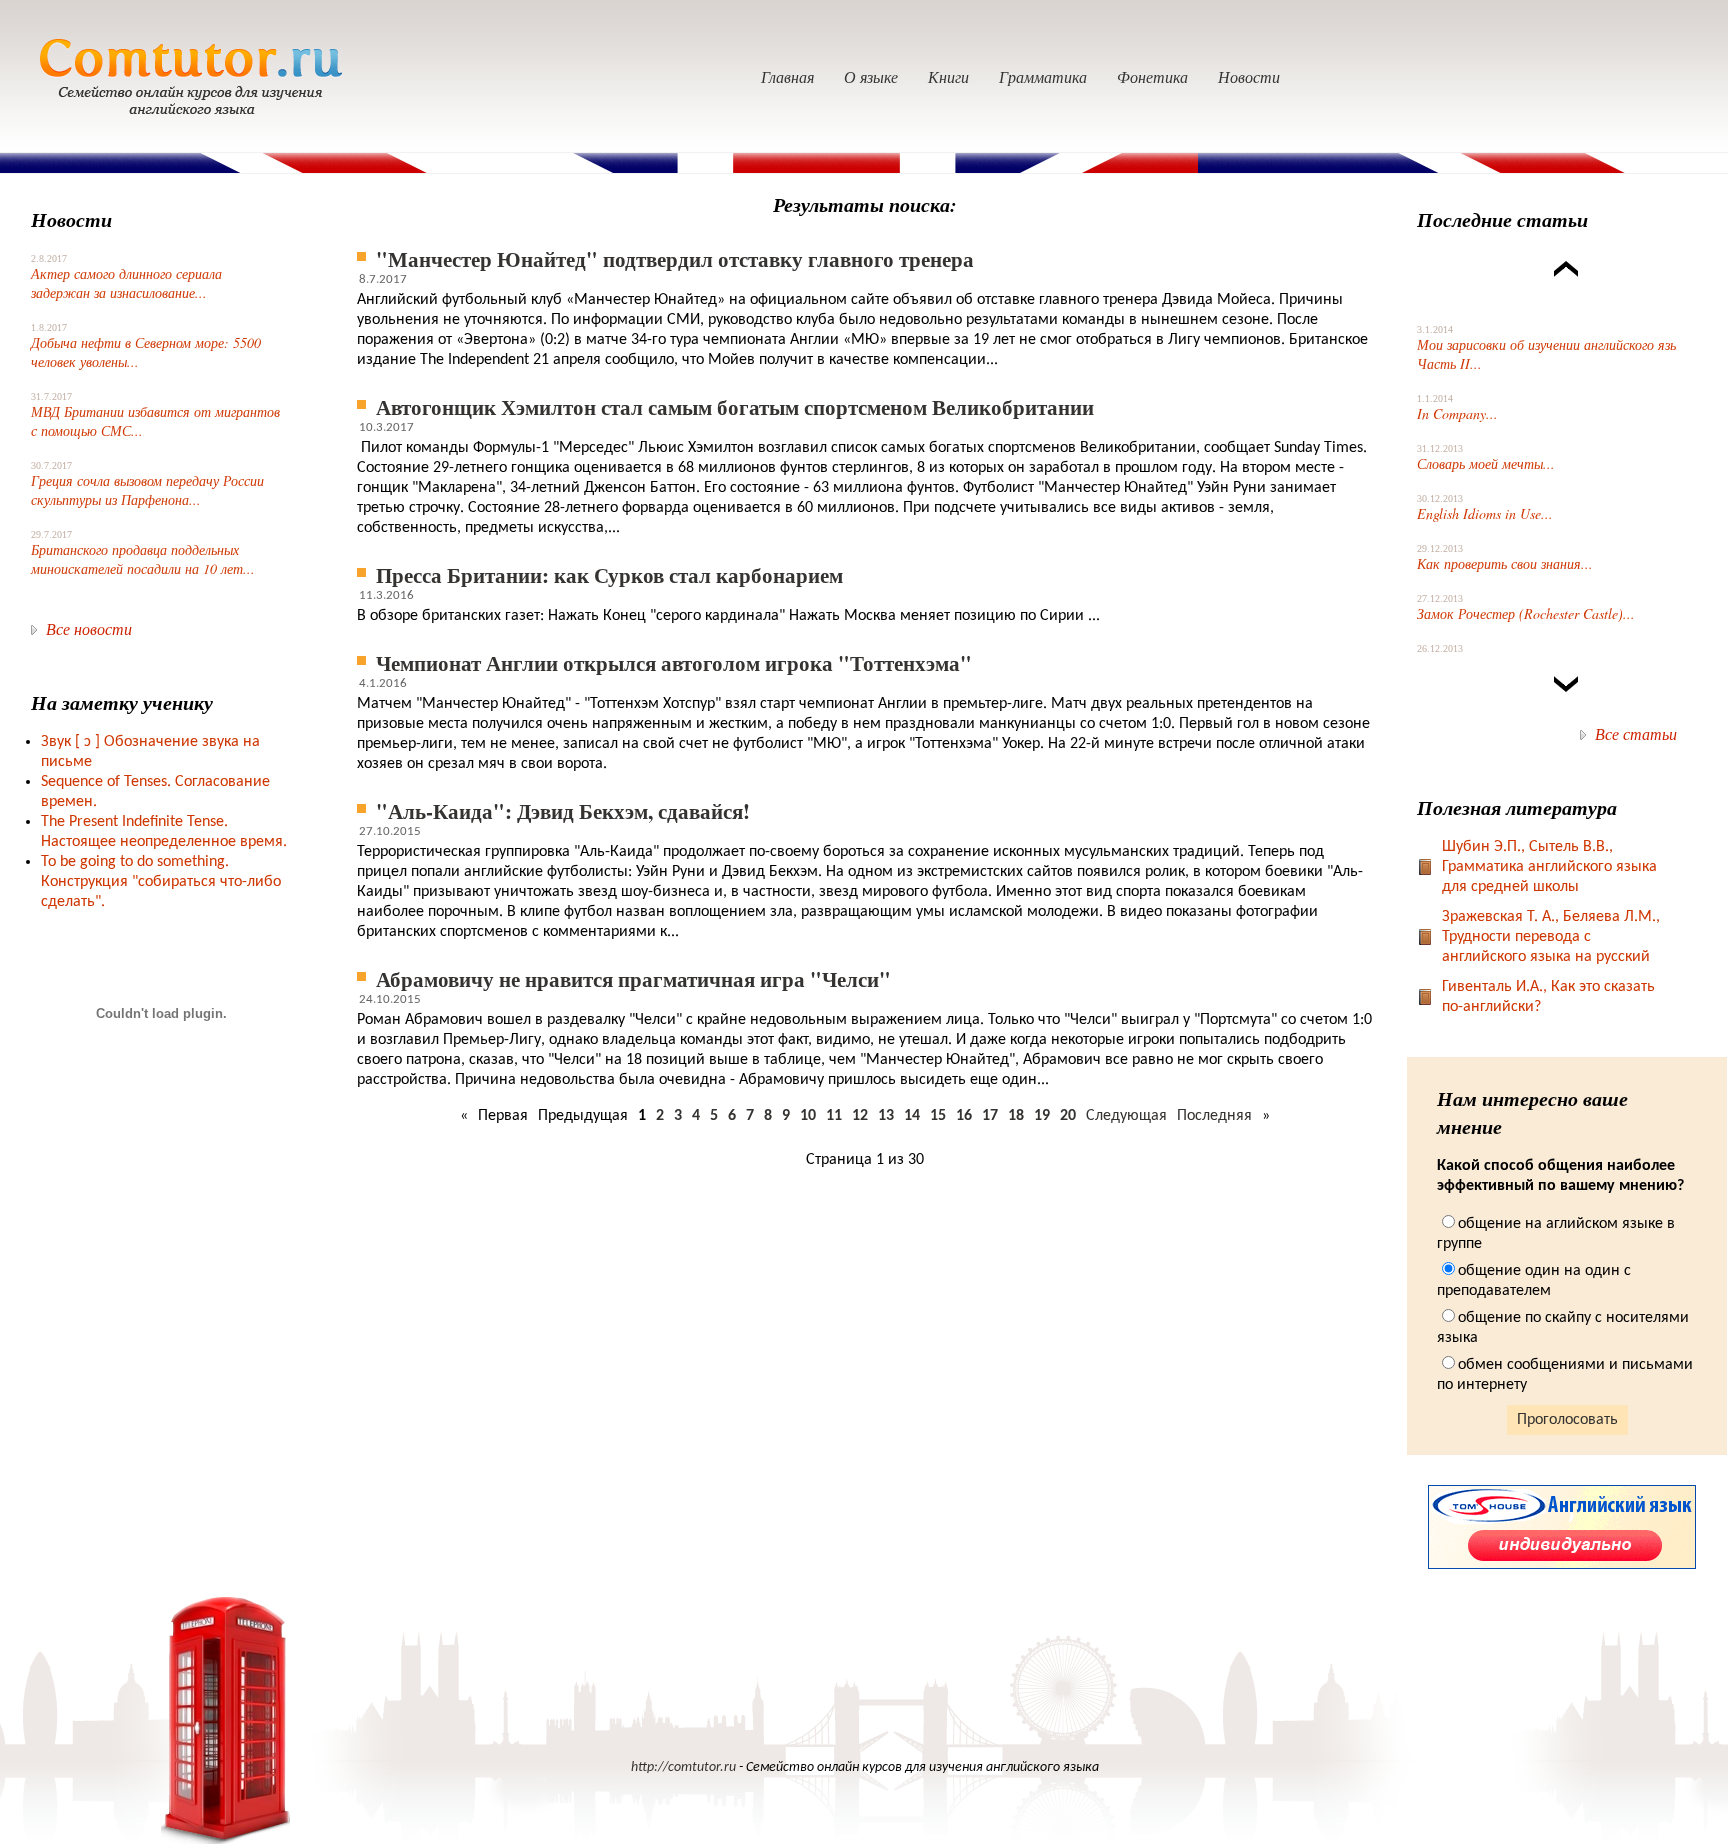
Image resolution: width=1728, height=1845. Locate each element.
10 (808, 1116)
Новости (1249, 76)
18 (1016, 1116)
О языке (871, 76)
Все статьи (1636, 733)
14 (912, 1116)
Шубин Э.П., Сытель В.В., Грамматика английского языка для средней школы (1549, 867)
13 (886, 1116)
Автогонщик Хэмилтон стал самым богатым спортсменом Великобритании (735, 406)
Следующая (1126, 1116)
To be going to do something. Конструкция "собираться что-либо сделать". (161, 882)
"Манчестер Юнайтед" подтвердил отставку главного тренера (675, 258)
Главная (787, 76)
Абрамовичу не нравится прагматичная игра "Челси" (633, 978)
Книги (948, 76)
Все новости (89, 628)
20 (1068, 1116)
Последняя (1214, 1116)
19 (1042, 1116)
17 (990, 1116)
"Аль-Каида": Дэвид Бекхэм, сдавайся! (563, 810)
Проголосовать (1567, 1420)
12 (860, 1116)
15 (938, 1116)
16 (964, 1116)
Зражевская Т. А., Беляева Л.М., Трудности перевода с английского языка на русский (1551, 937)
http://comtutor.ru (683, 1767)
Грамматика (1043, 76)
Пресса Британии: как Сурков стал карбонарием (609, 574)
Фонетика (1152, 76)
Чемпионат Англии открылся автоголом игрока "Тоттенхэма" (674, 662)
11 (834, 1116)
